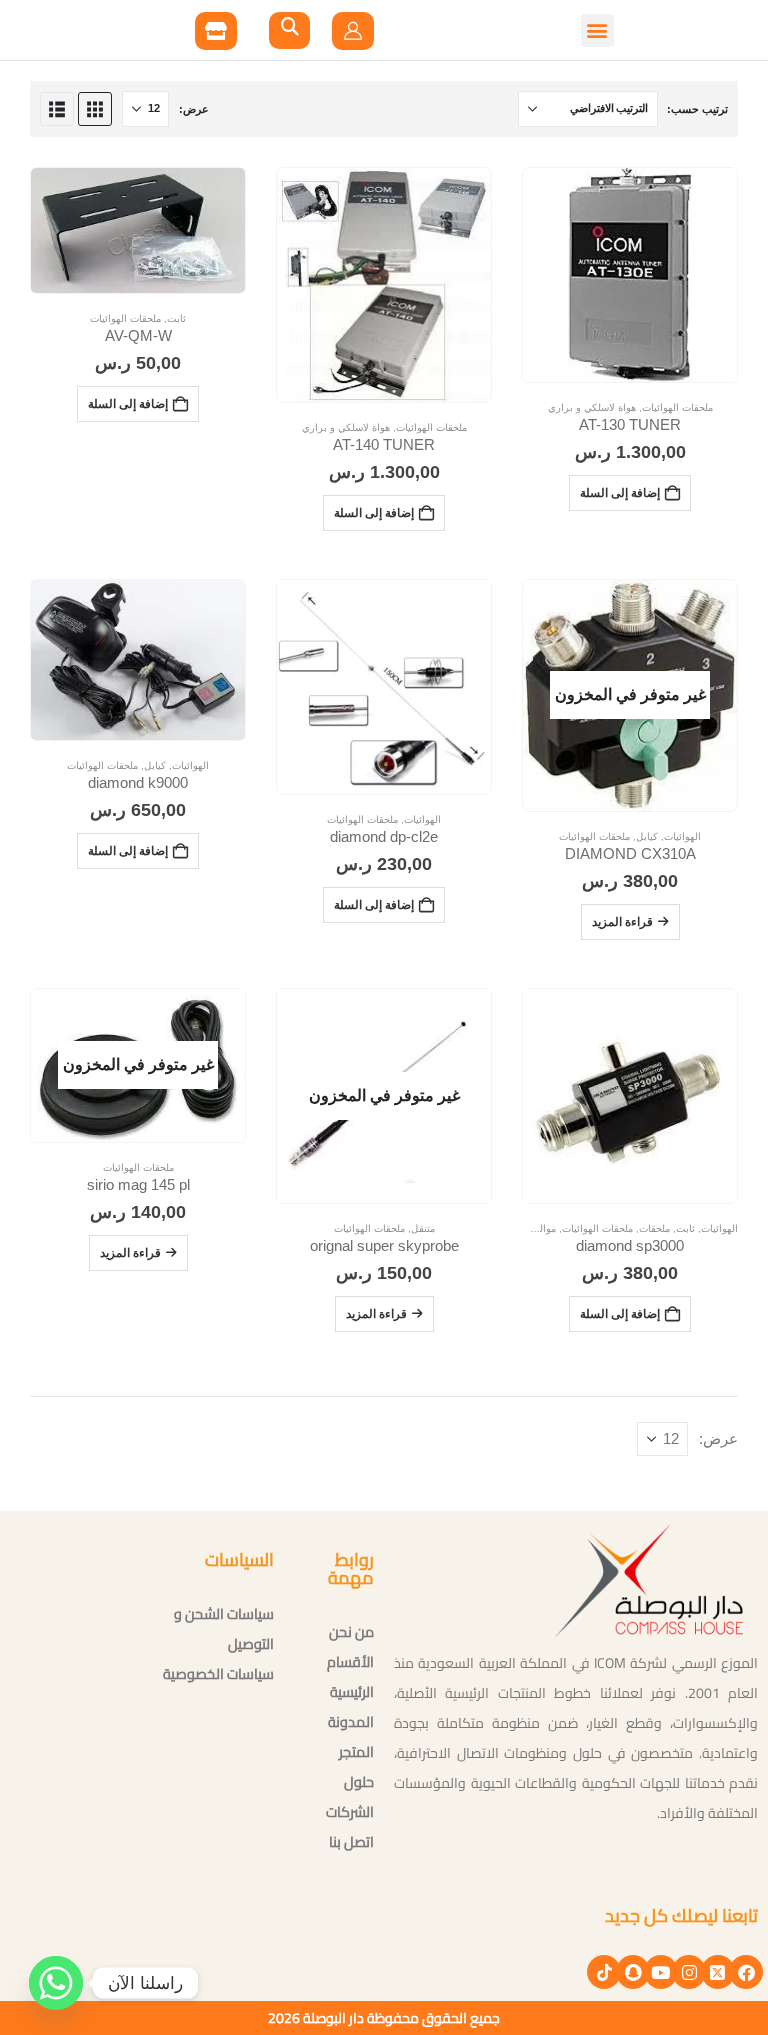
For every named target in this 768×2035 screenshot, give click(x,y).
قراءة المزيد (622, 921)
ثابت (176, 318)
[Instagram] (689, 1972)
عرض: (194, 109)
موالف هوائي (529, 1228)
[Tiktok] (604, 1972)
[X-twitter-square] (718, 1972)
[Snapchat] (633, 1972)
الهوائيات (682, 836)
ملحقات (654, 1228)
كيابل (647, 836)
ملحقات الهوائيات (677, 407)
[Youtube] (661, 1972)
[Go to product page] (630, 275)
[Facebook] (746, 1972)
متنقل (423, 1228)
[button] (175, 30)
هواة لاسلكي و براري (592, 407)
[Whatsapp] (56, 1983)
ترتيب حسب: (697, 109)
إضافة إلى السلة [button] (620, 492)
